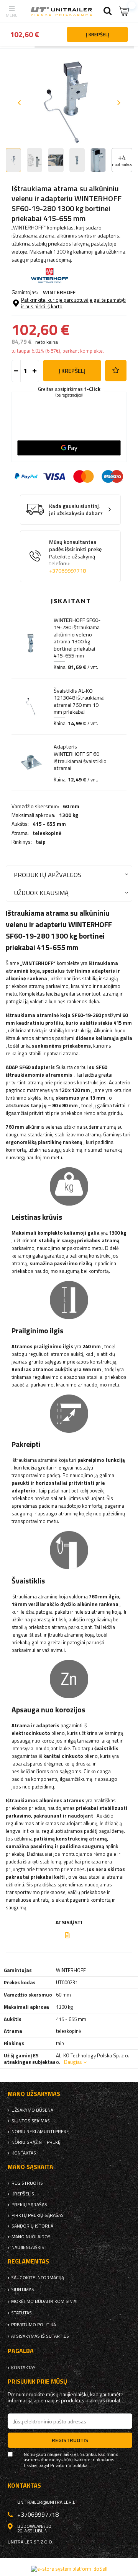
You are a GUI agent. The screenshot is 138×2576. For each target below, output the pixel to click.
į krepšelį (72, 371)
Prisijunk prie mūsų (38, 2382)
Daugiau (73, 2062)
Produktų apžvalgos (48, 875)
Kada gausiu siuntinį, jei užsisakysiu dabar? (76, 510)
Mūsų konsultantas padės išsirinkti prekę (75, 556)
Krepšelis (23, 2194)
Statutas (21, 2313)
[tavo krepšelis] (125, 11)
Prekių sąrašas (29, 2205)
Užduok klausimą (41, 893)
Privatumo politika (34, 2325)
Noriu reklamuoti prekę (40, 2132)
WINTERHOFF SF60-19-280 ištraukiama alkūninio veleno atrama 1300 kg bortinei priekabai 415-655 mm (77, 638)
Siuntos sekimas (31, 2121)
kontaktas (24, 2153)
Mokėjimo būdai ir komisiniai (44, 2301)
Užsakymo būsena (32, 2110)
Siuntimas (23, 2290)
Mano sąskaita (30, 2167)
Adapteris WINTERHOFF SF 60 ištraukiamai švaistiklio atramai (80, 757)
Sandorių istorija (32, 2226)
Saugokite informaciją (38, 2278)
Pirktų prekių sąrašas (38, 2215)
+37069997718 (67, 571)
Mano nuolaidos (31, 2237)
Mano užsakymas (34, 2094)
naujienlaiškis (28, 2247)
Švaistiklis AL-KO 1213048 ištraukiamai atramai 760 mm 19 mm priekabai (79, 701)
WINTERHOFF (59, 292)
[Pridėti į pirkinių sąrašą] (116, 371)
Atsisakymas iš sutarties (40, 2336)
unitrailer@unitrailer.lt (47, 2502)
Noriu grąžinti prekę (36, 2142)
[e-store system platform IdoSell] (69, 2569)
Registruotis (27, 2183)
